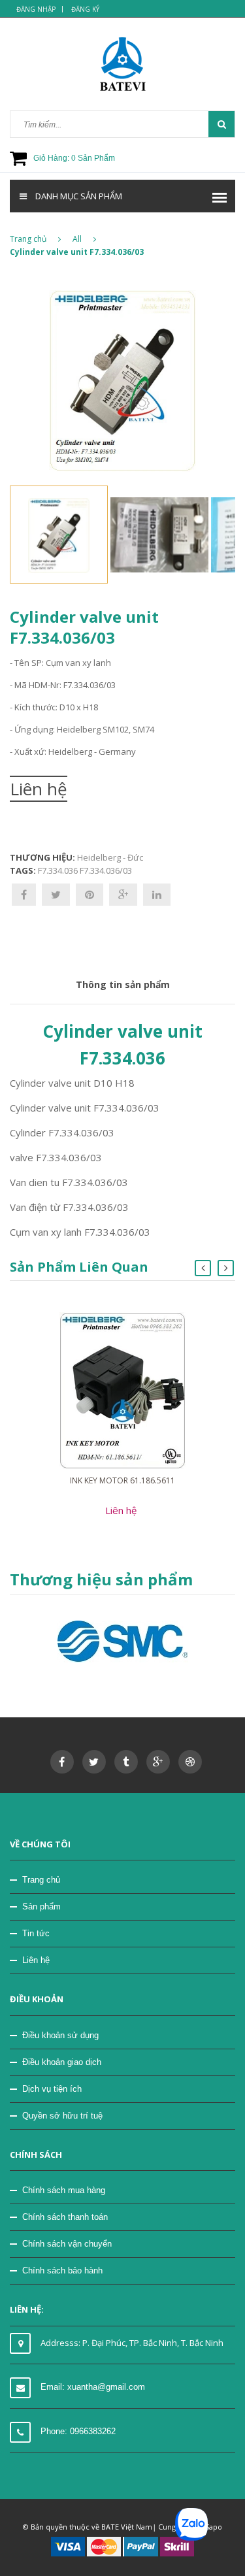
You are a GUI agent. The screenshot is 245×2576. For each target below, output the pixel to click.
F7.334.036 (58, 870)
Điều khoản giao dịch (62, 2062)
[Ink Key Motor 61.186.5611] (122, 1390)
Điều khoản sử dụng (60, 2035)
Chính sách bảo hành (62, 2271)
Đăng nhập (36, 9)
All (77, 239)
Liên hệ (36, 1960)
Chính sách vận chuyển (67, 2244)
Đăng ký (85, 9)
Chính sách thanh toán (65, 2217)
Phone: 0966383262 (78, 2431)
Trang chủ (28, 239)
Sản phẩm (41, 1907)
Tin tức (36, 1933)
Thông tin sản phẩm (123, 984)
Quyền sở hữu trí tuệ (62, 2116)
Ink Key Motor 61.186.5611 (122, 1480)
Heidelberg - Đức (110, 857)
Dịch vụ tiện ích (52, 2089)
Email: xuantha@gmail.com (93, 2387)
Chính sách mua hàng (64, 2190)
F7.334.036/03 (106, 870)
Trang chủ (41, 1880)
